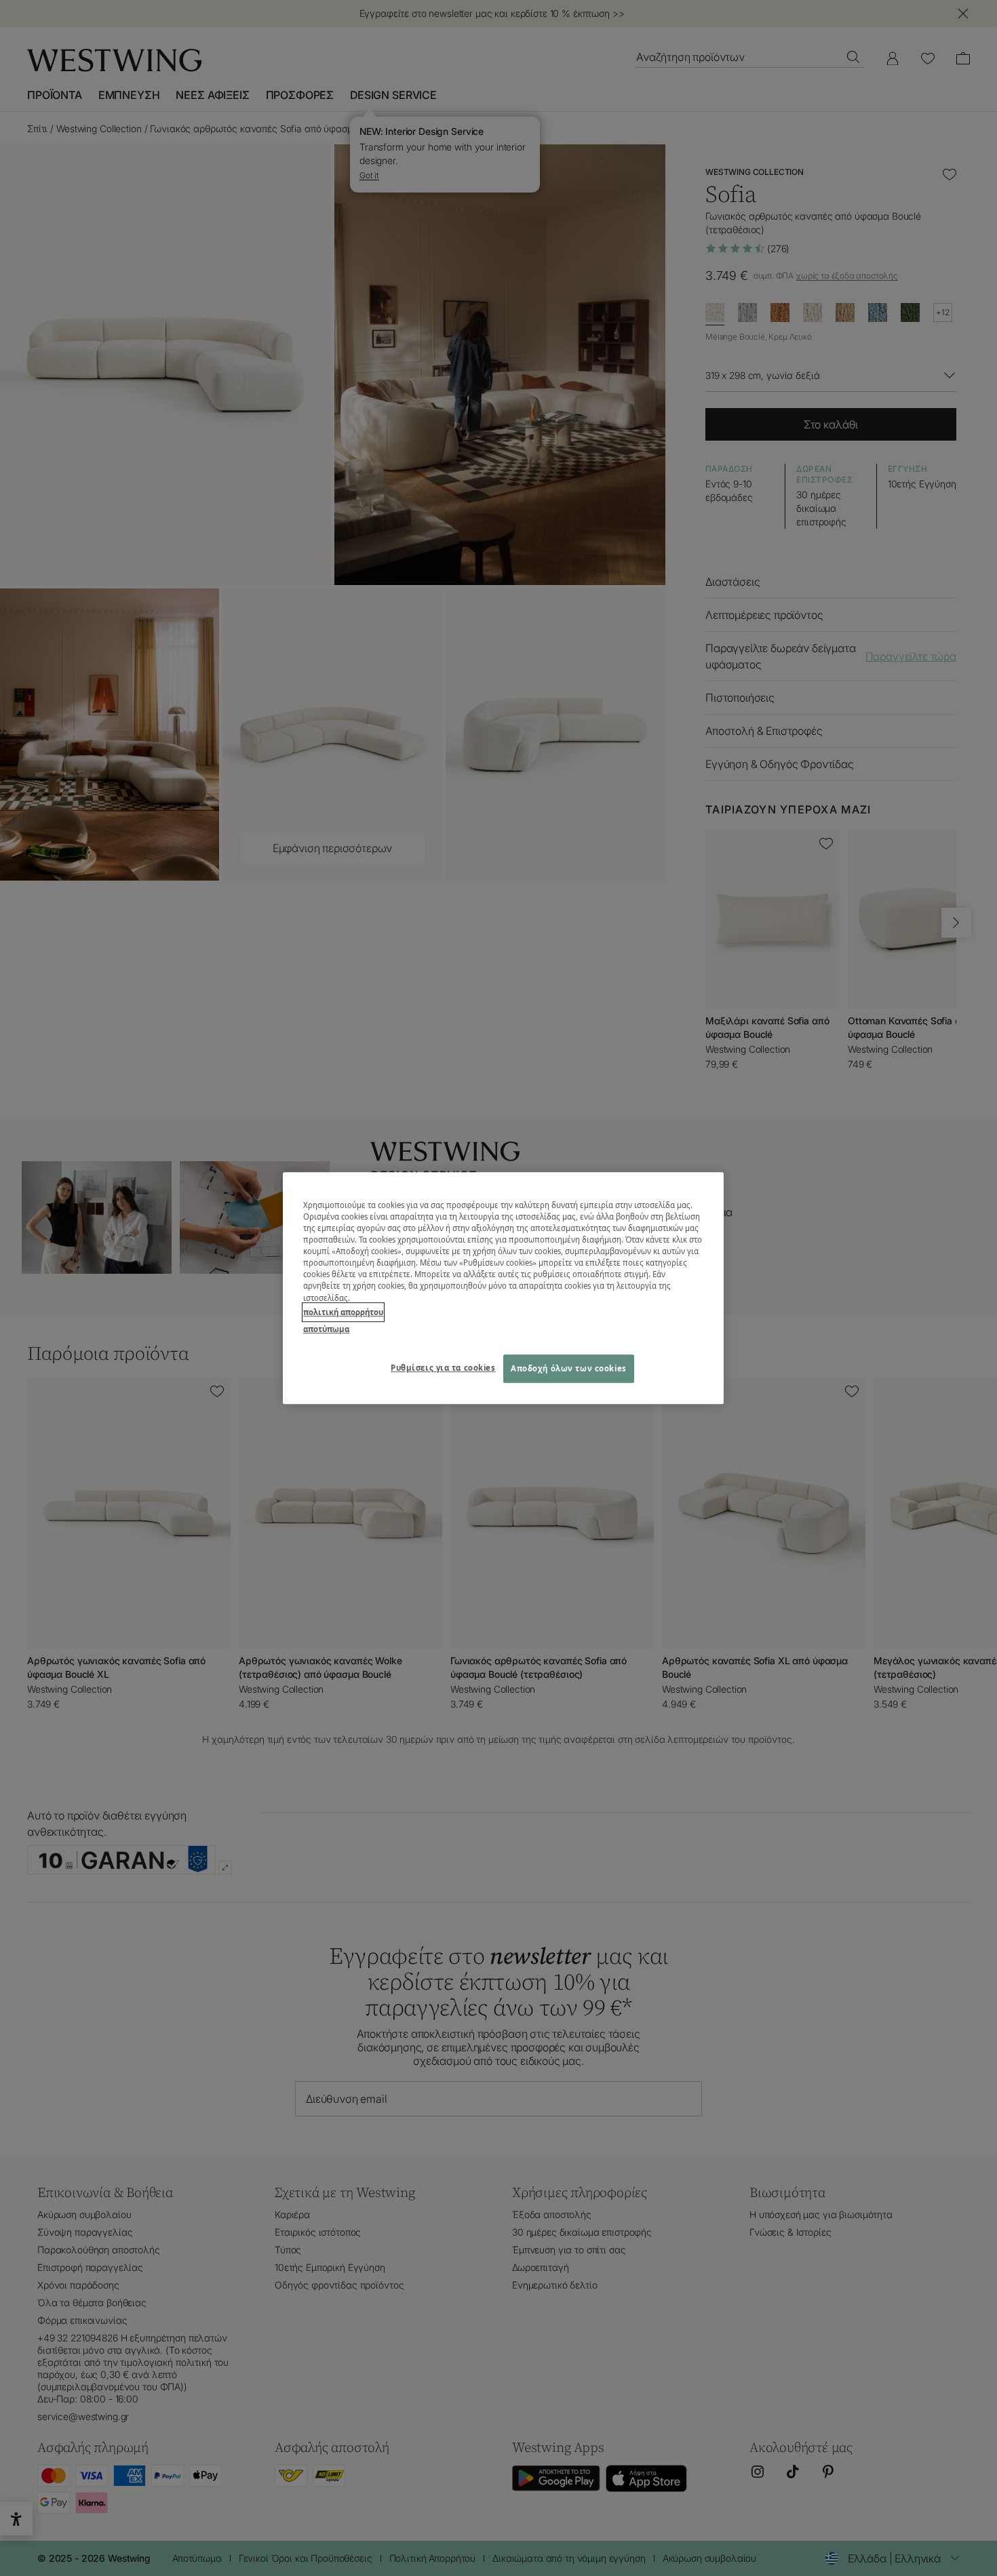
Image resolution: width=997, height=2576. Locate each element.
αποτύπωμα (326, 1329)
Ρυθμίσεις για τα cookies (443, 1368)
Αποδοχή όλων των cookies (569, 1368)
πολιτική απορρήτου (343, 1312)
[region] (503, 1288)
